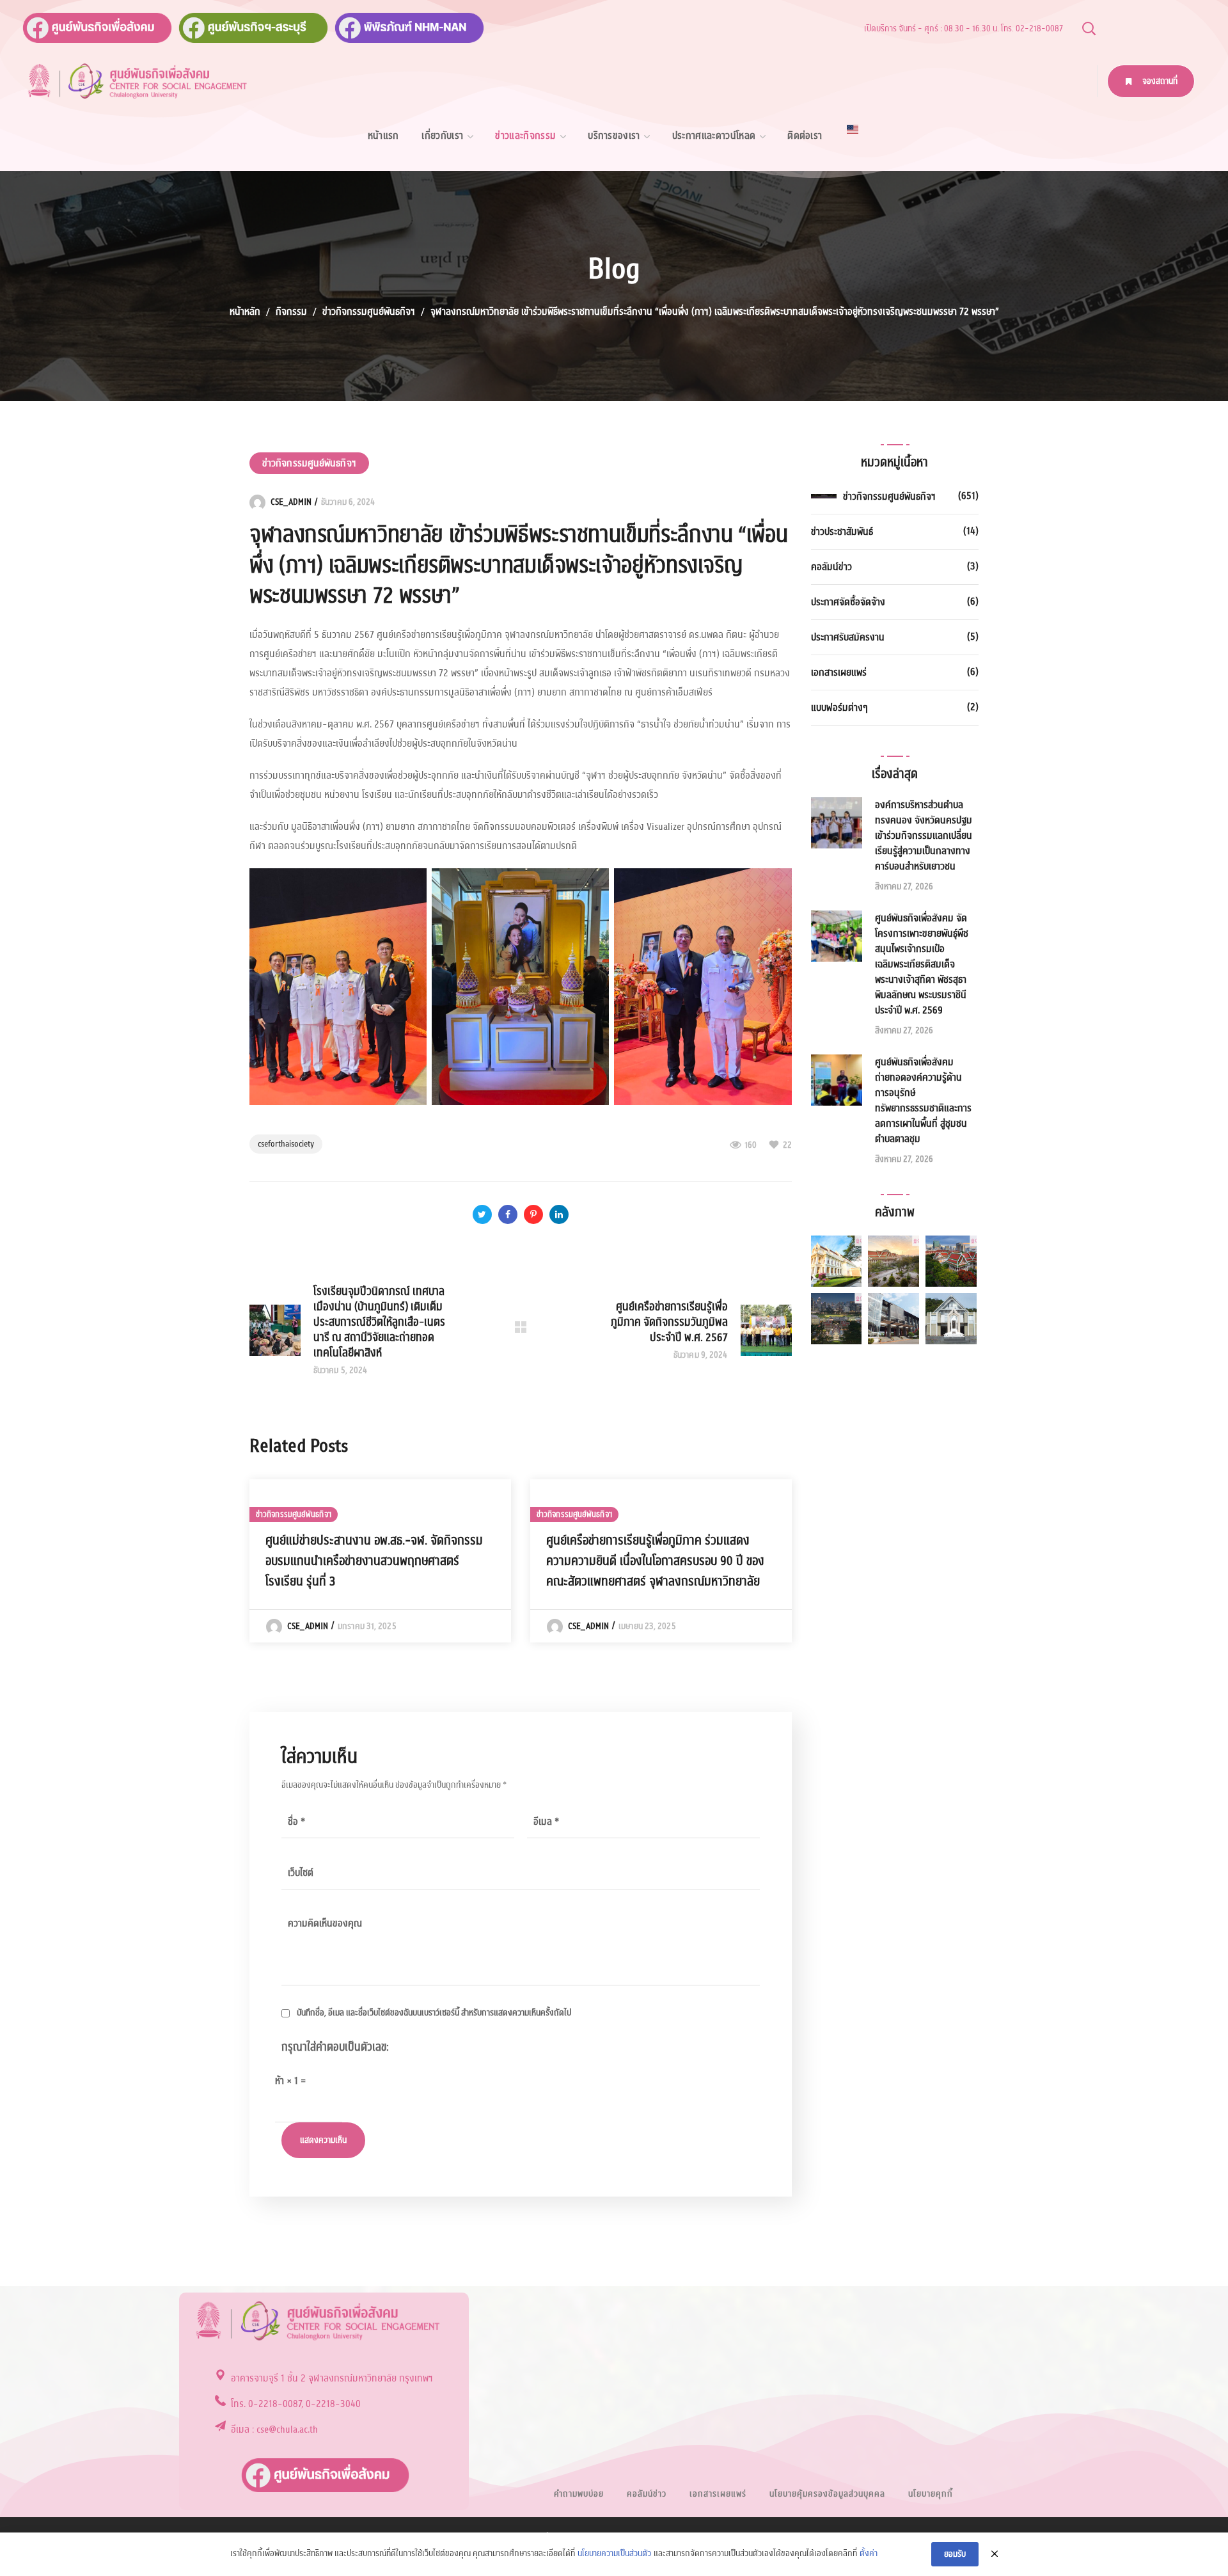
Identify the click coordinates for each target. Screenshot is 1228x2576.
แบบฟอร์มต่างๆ (839, 708)
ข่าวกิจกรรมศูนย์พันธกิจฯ (369, 312)
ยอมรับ (955, 2554)
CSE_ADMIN (291, 502)
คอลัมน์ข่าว (831, 567)
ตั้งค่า (869, 2554)
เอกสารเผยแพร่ (839, 672)
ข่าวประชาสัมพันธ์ (842, 532)
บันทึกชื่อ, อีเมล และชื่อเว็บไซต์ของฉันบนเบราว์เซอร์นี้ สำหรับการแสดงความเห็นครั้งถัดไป (434, 2013)
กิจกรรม (291, 312)
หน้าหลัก (245, 312)
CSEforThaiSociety (286, 1144)
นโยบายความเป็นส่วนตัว (614, 2554)
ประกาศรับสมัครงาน (848, 637)
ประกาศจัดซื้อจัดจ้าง (848, 602)
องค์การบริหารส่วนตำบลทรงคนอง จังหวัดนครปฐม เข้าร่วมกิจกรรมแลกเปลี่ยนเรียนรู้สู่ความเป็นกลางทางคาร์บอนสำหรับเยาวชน (924, 836)
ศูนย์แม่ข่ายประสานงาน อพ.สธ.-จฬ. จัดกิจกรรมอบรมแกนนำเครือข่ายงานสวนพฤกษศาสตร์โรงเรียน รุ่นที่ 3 (374, 1561)
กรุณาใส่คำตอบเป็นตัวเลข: (335, 2047)
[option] (380, 1561)
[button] (1089, 28)
